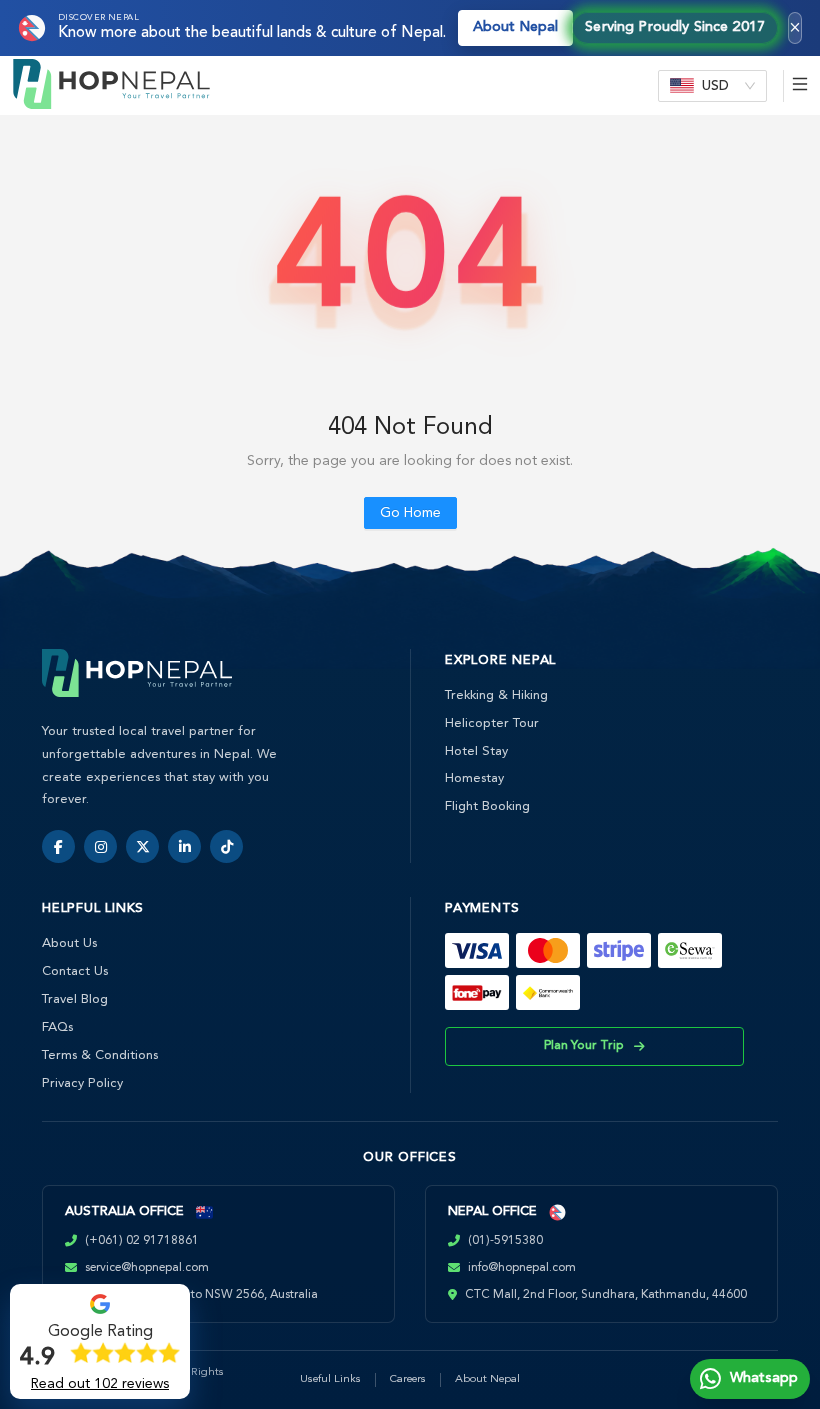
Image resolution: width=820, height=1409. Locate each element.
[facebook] (58, 846)
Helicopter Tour (492, 723)
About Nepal (515, 27)
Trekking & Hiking (496, 695)
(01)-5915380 (505, 1241)
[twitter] (142, 846)
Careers (408, 1379)
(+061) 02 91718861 (142, 1241)
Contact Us (75, 971)
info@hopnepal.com (522, 1268)
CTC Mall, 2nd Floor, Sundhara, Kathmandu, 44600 (606, 1295)
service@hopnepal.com (147, 1268)
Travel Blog (75, 999)
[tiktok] (226, 846)
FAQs (57, 1027)
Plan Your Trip (584, 1046)
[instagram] (100, 846)
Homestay (474, 778)
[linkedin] (184, 846)
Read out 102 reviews (100, 1384)
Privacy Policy (82, 1083)
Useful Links (330, 1379)
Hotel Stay (476, 751)
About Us (69, 943)
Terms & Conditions (100, 1055)
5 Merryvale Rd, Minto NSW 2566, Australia (200, 1295)
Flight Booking (487, 806)
